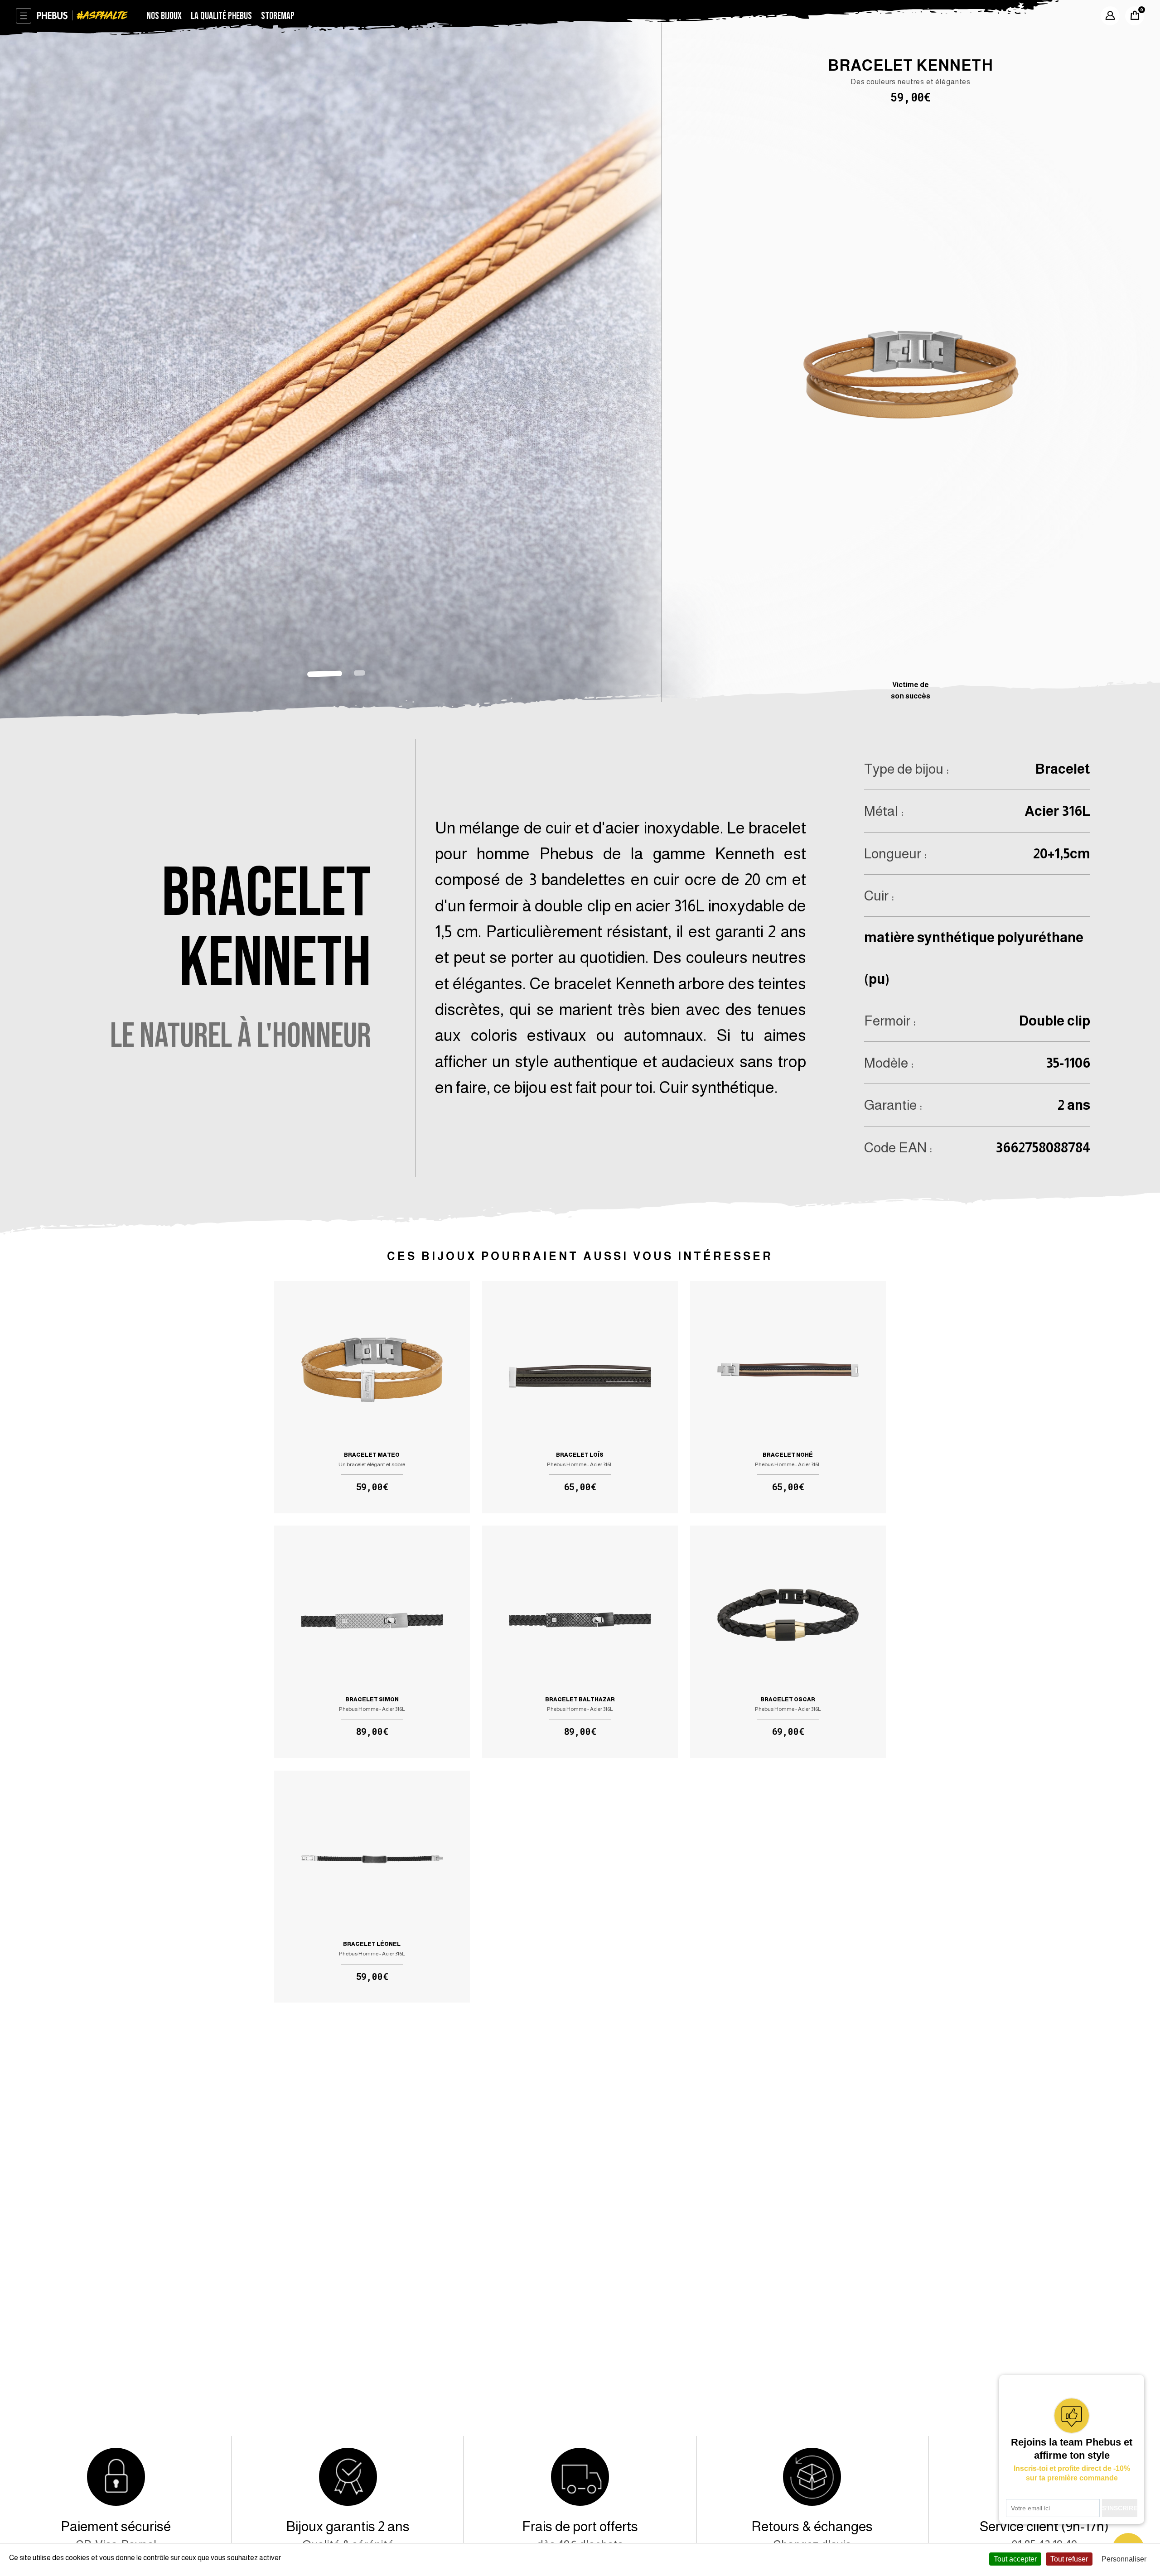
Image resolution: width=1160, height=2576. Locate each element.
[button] (325, 674)
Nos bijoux (164, 16)
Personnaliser (1124, 2559)
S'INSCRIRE (1120, 2508)
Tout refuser (1069, 2559)
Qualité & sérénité (348, 2535)
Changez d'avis (812, 2535)
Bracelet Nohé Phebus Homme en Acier (788, 1397)
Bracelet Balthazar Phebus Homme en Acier (580, 1642)
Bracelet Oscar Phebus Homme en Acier (788, 1642)
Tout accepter (1015, 2559)
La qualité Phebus (221, 16)
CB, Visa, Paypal (116, 2535)
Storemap (278, 16)
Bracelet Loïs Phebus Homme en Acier (580, 1397)
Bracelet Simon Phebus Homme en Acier (372, 1642)
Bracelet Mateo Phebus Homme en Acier (372, 1397)
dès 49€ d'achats (580, 2535)
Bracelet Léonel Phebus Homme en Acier (372, 1887)
